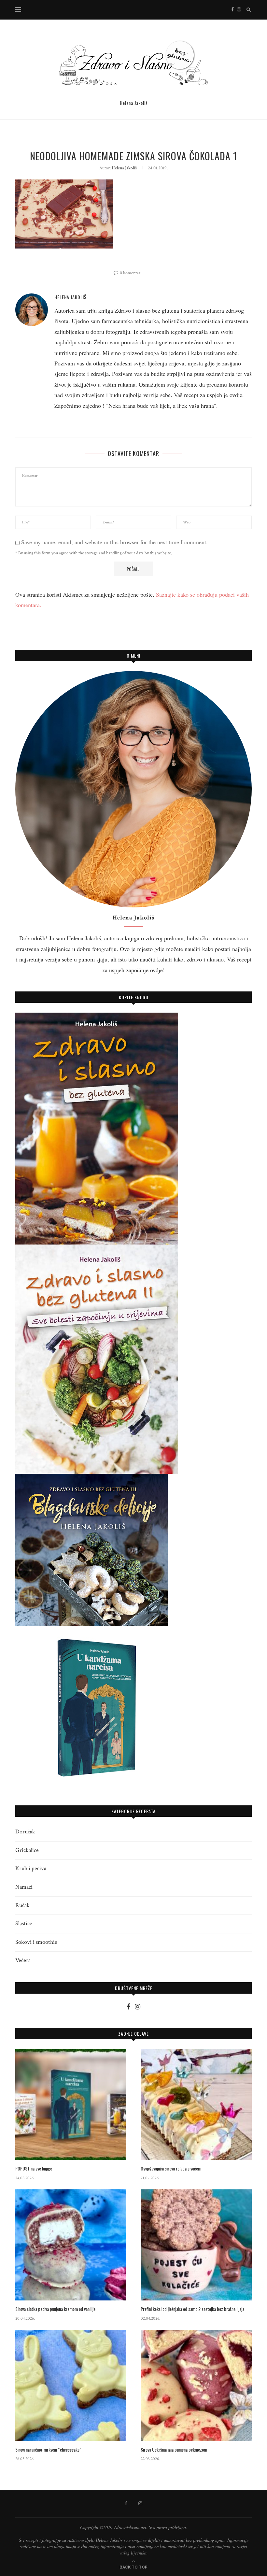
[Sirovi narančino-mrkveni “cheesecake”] (71, 2385)
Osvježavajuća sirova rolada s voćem (171, 2169)
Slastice (24, 1923)
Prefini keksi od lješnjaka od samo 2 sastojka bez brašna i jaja (192, 2309)
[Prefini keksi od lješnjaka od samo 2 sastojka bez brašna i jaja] (196, 2245)
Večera (23, 1960)
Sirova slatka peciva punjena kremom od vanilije (55, 2309)
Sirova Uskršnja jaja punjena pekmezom (174, 2450)
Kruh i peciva (31, 1868)
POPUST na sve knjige (34, 2169)
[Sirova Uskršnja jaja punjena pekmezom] (196, 2385)
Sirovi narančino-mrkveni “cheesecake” (48, 2450)
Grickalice (27, 1850)
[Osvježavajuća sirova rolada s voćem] (196, 2105)
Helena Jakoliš (124, 168)
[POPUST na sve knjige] (71, 2105)
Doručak (25, 1832)
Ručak (22, 1905)
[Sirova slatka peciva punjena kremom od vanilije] (71, 2245)
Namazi (24, 1887)
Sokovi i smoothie (36, 1942)
